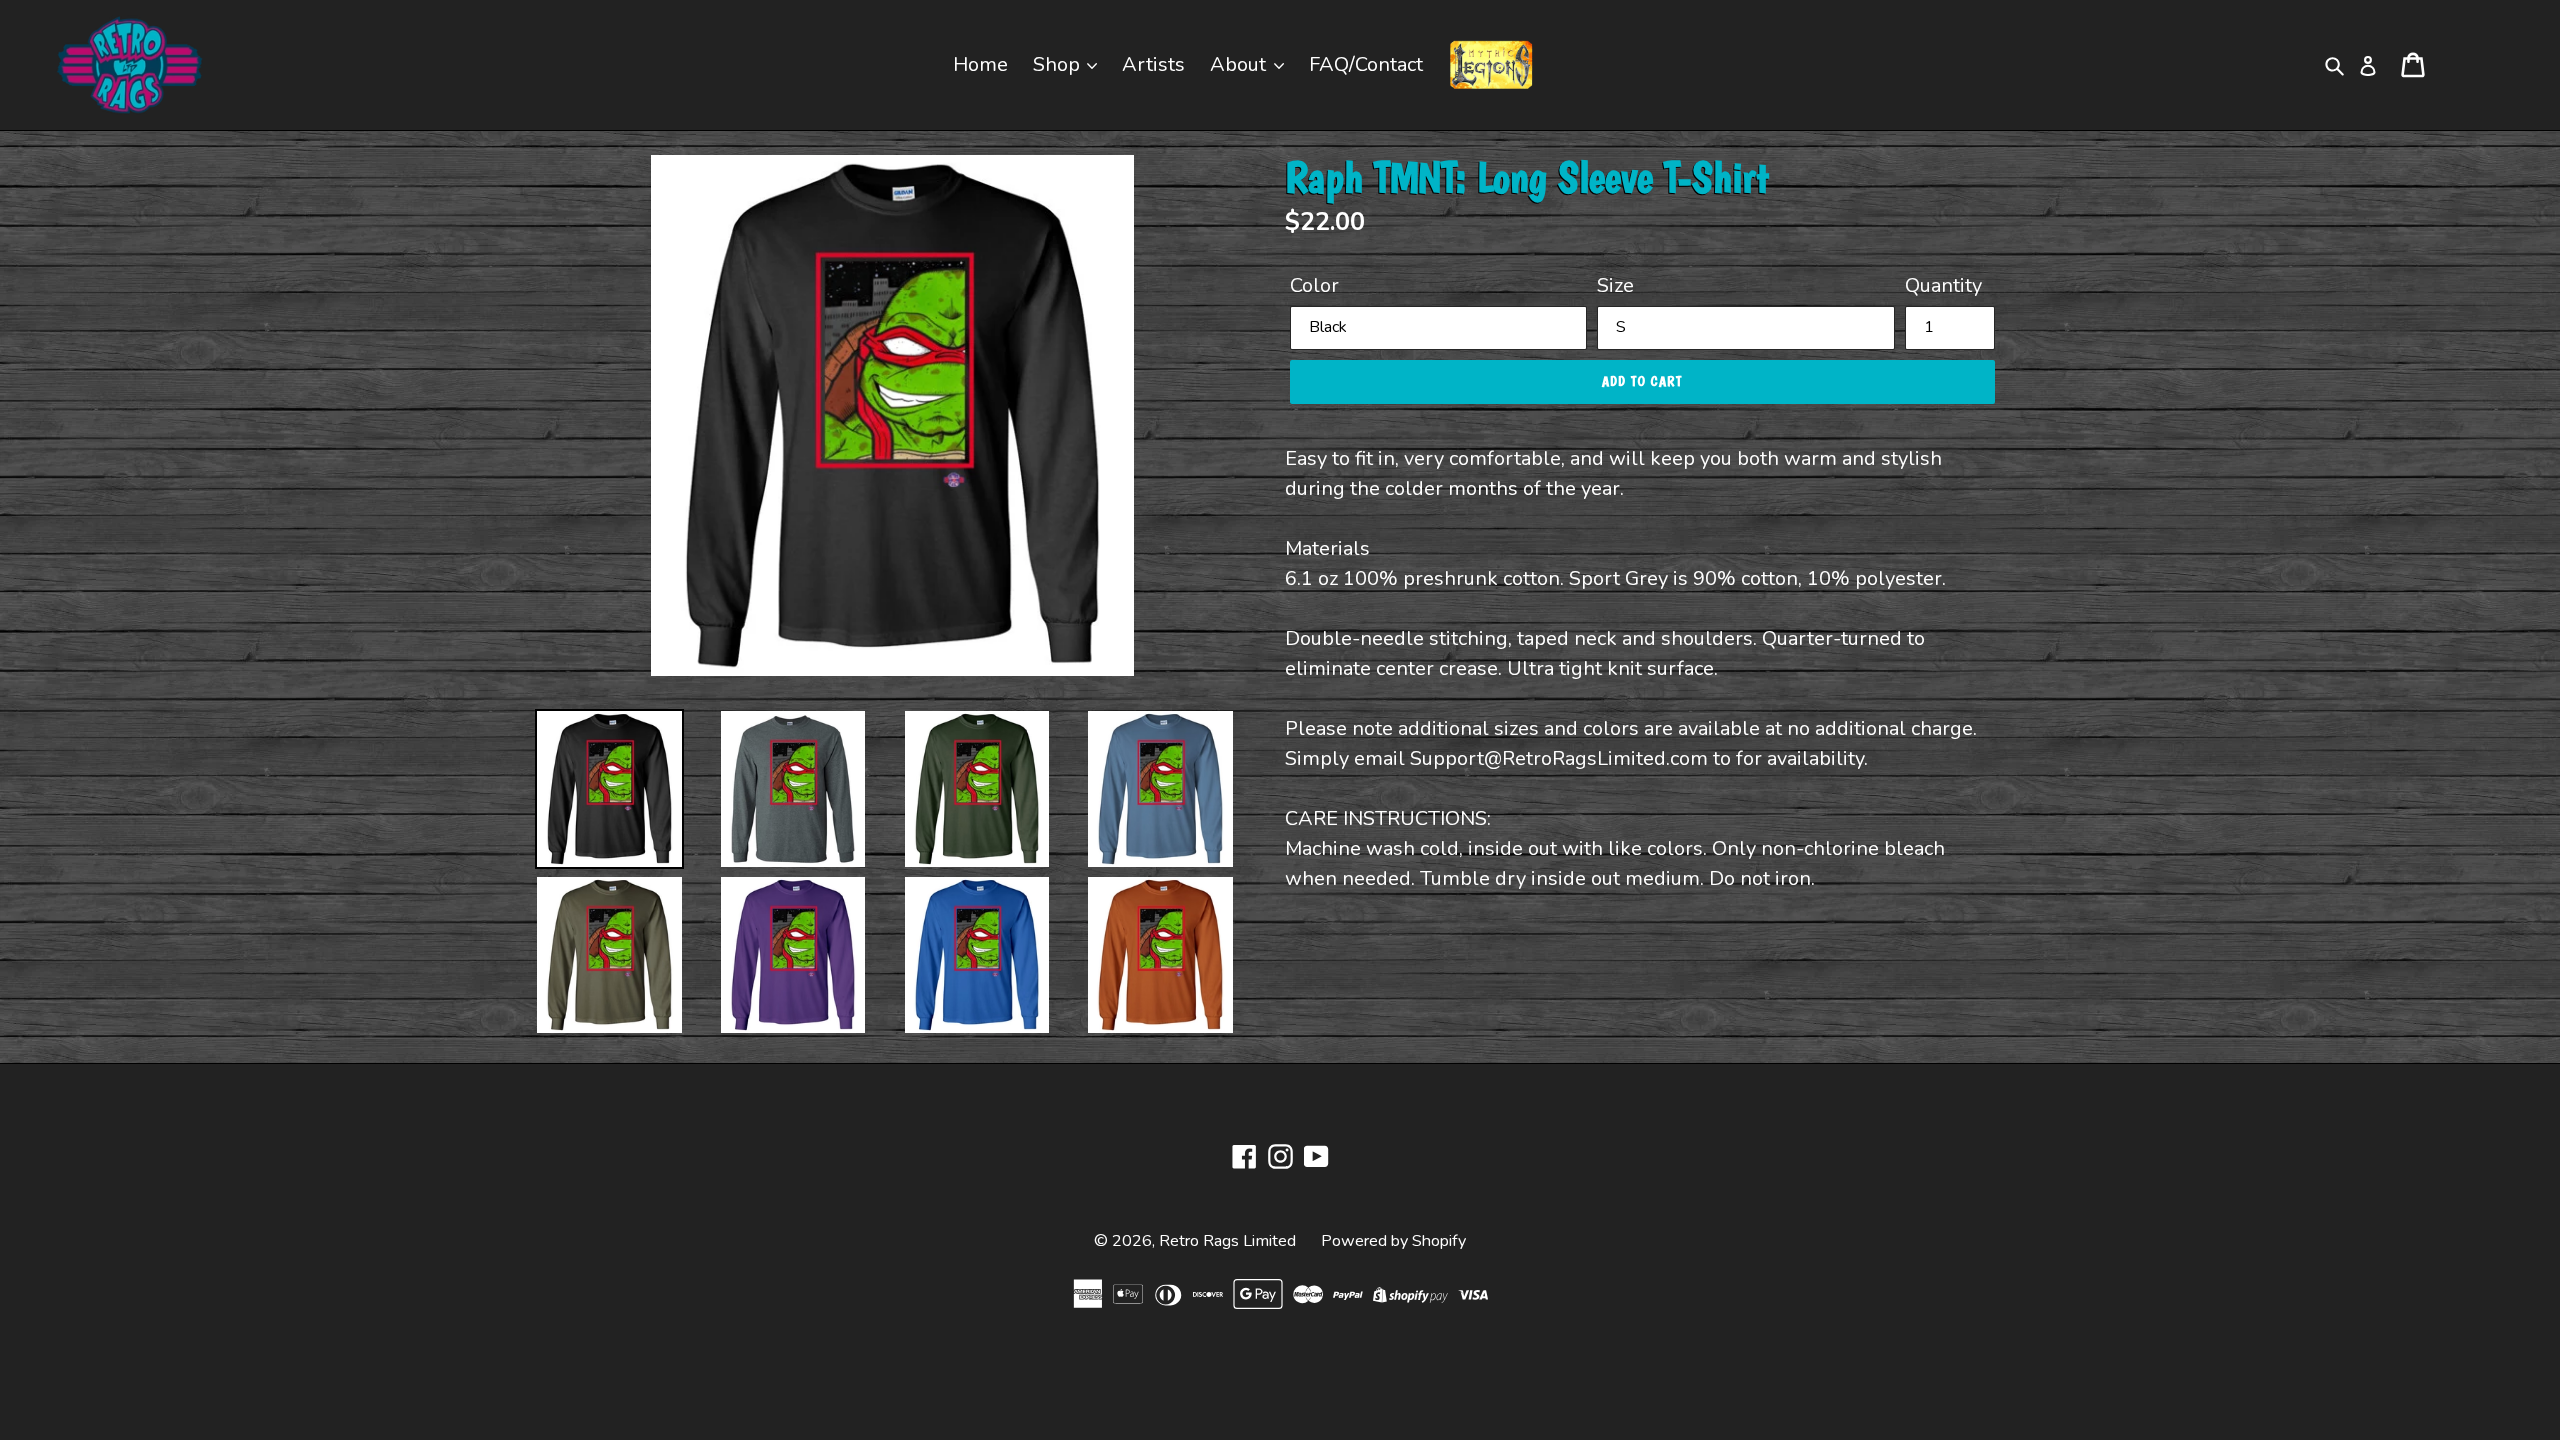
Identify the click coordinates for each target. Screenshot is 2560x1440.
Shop (1059, 64)
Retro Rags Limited (1227, 1241)
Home (980, 64)
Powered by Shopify (1393, 1241)
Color (1314, 285)
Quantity (1943, 285)
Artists (1153, 64)
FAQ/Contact (1366, 64)
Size (1615, 285)
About (1240, 64)
